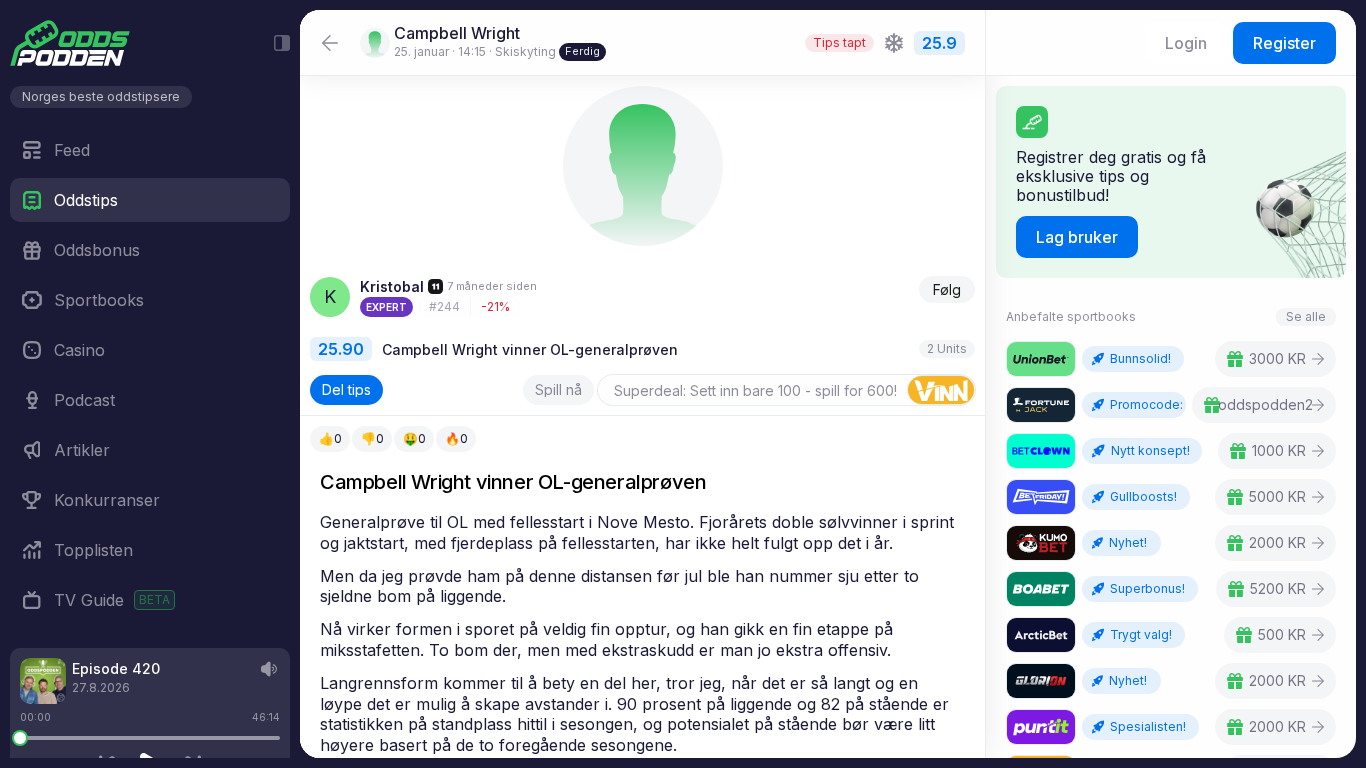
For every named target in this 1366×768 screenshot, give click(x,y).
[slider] (20, 738)
